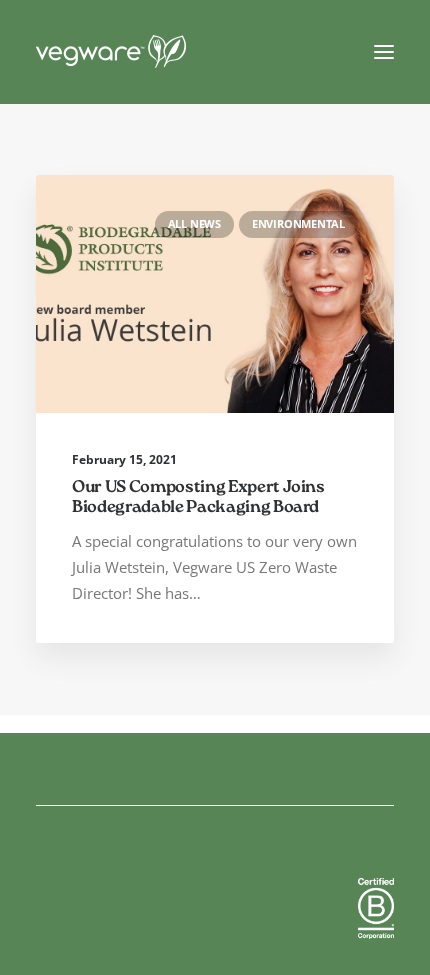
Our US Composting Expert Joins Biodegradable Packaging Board (198, 498)
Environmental (298, 224)
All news (194, 224)
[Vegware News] (149, 52)
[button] (384, 52)
